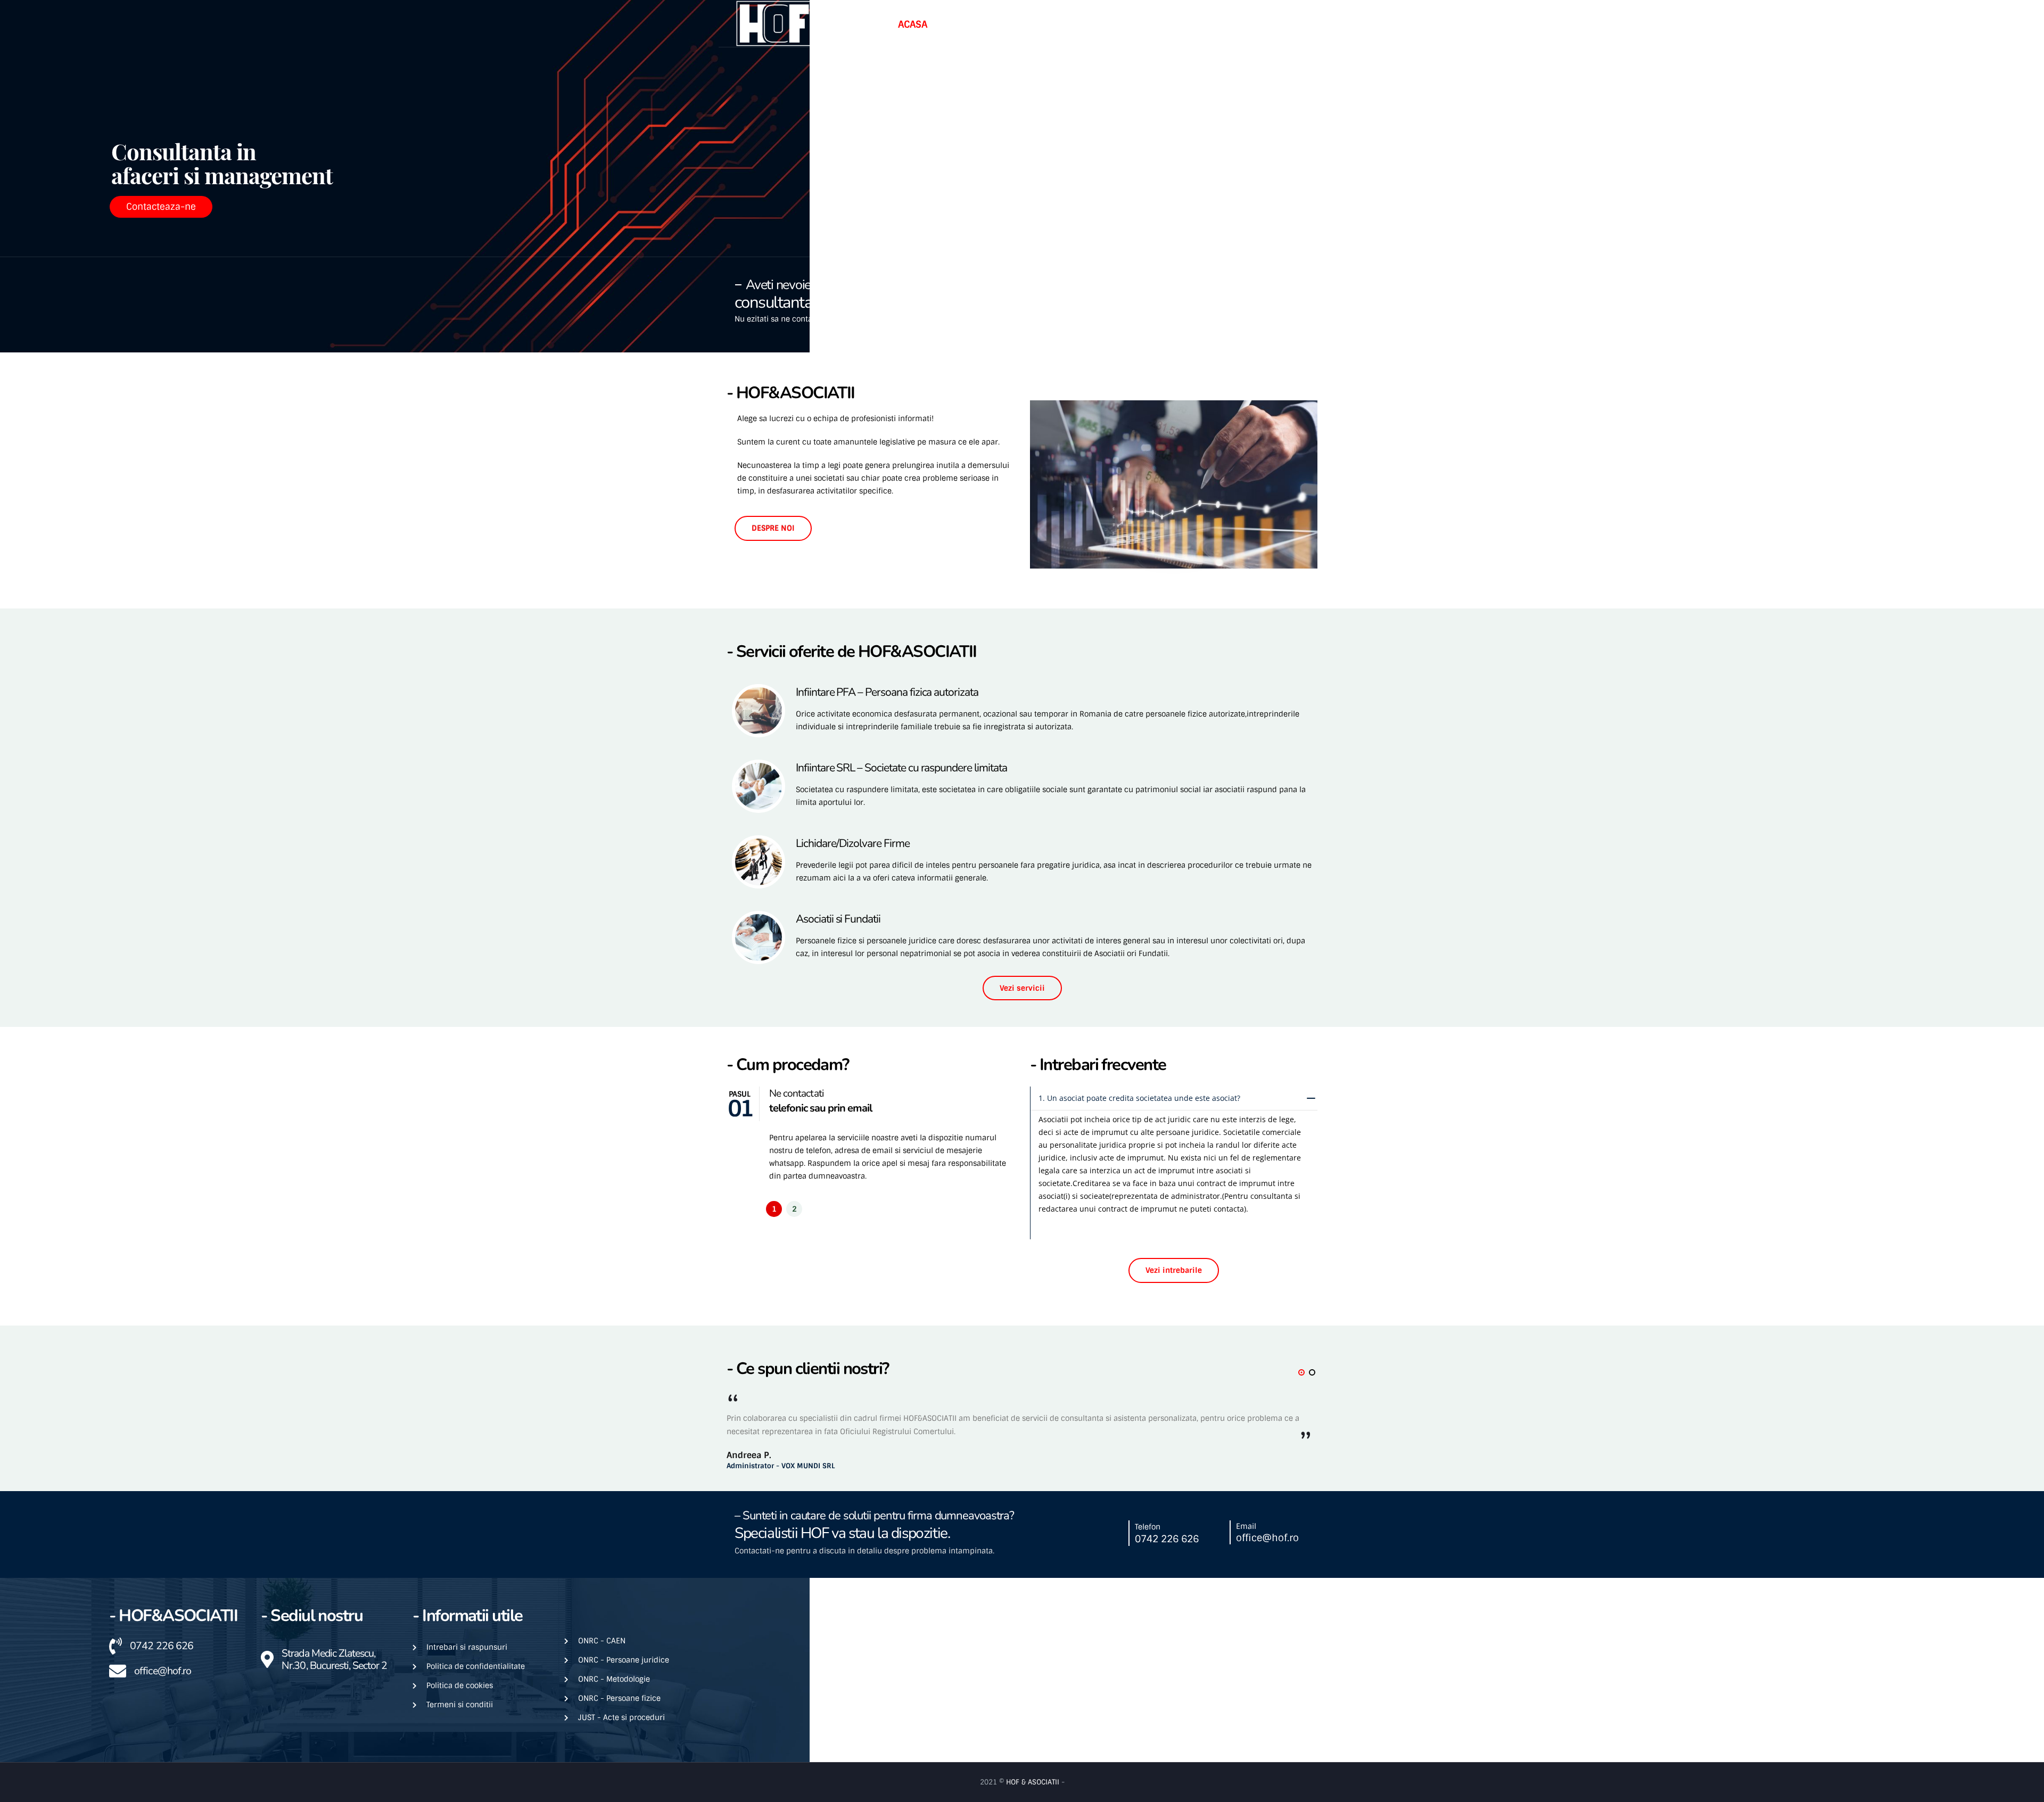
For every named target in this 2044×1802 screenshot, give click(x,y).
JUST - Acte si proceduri (621, 1717)
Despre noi (965, 24)
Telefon (1167, 301)
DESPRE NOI (773, 528)
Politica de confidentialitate (476, 1666)
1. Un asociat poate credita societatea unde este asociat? (1139, 1098)
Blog (1250, 24)
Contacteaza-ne (161, 207)
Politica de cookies (460, 1685)
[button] (774, 1209)
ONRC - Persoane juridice (624, 1660)
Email (1265, 301)
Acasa (913, 24)
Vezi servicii (1022, 988)
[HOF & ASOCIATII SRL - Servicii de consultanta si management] (774, 23)
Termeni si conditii (460, 1705)
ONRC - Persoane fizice (619, 1698)
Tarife (1083, 24)
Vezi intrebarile (1174, 1270)
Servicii (1030, 24)
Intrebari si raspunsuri (1168, 24)
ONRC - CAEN (602, 1641)
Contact (1293, 24)
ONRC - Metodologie (614, 1679)
